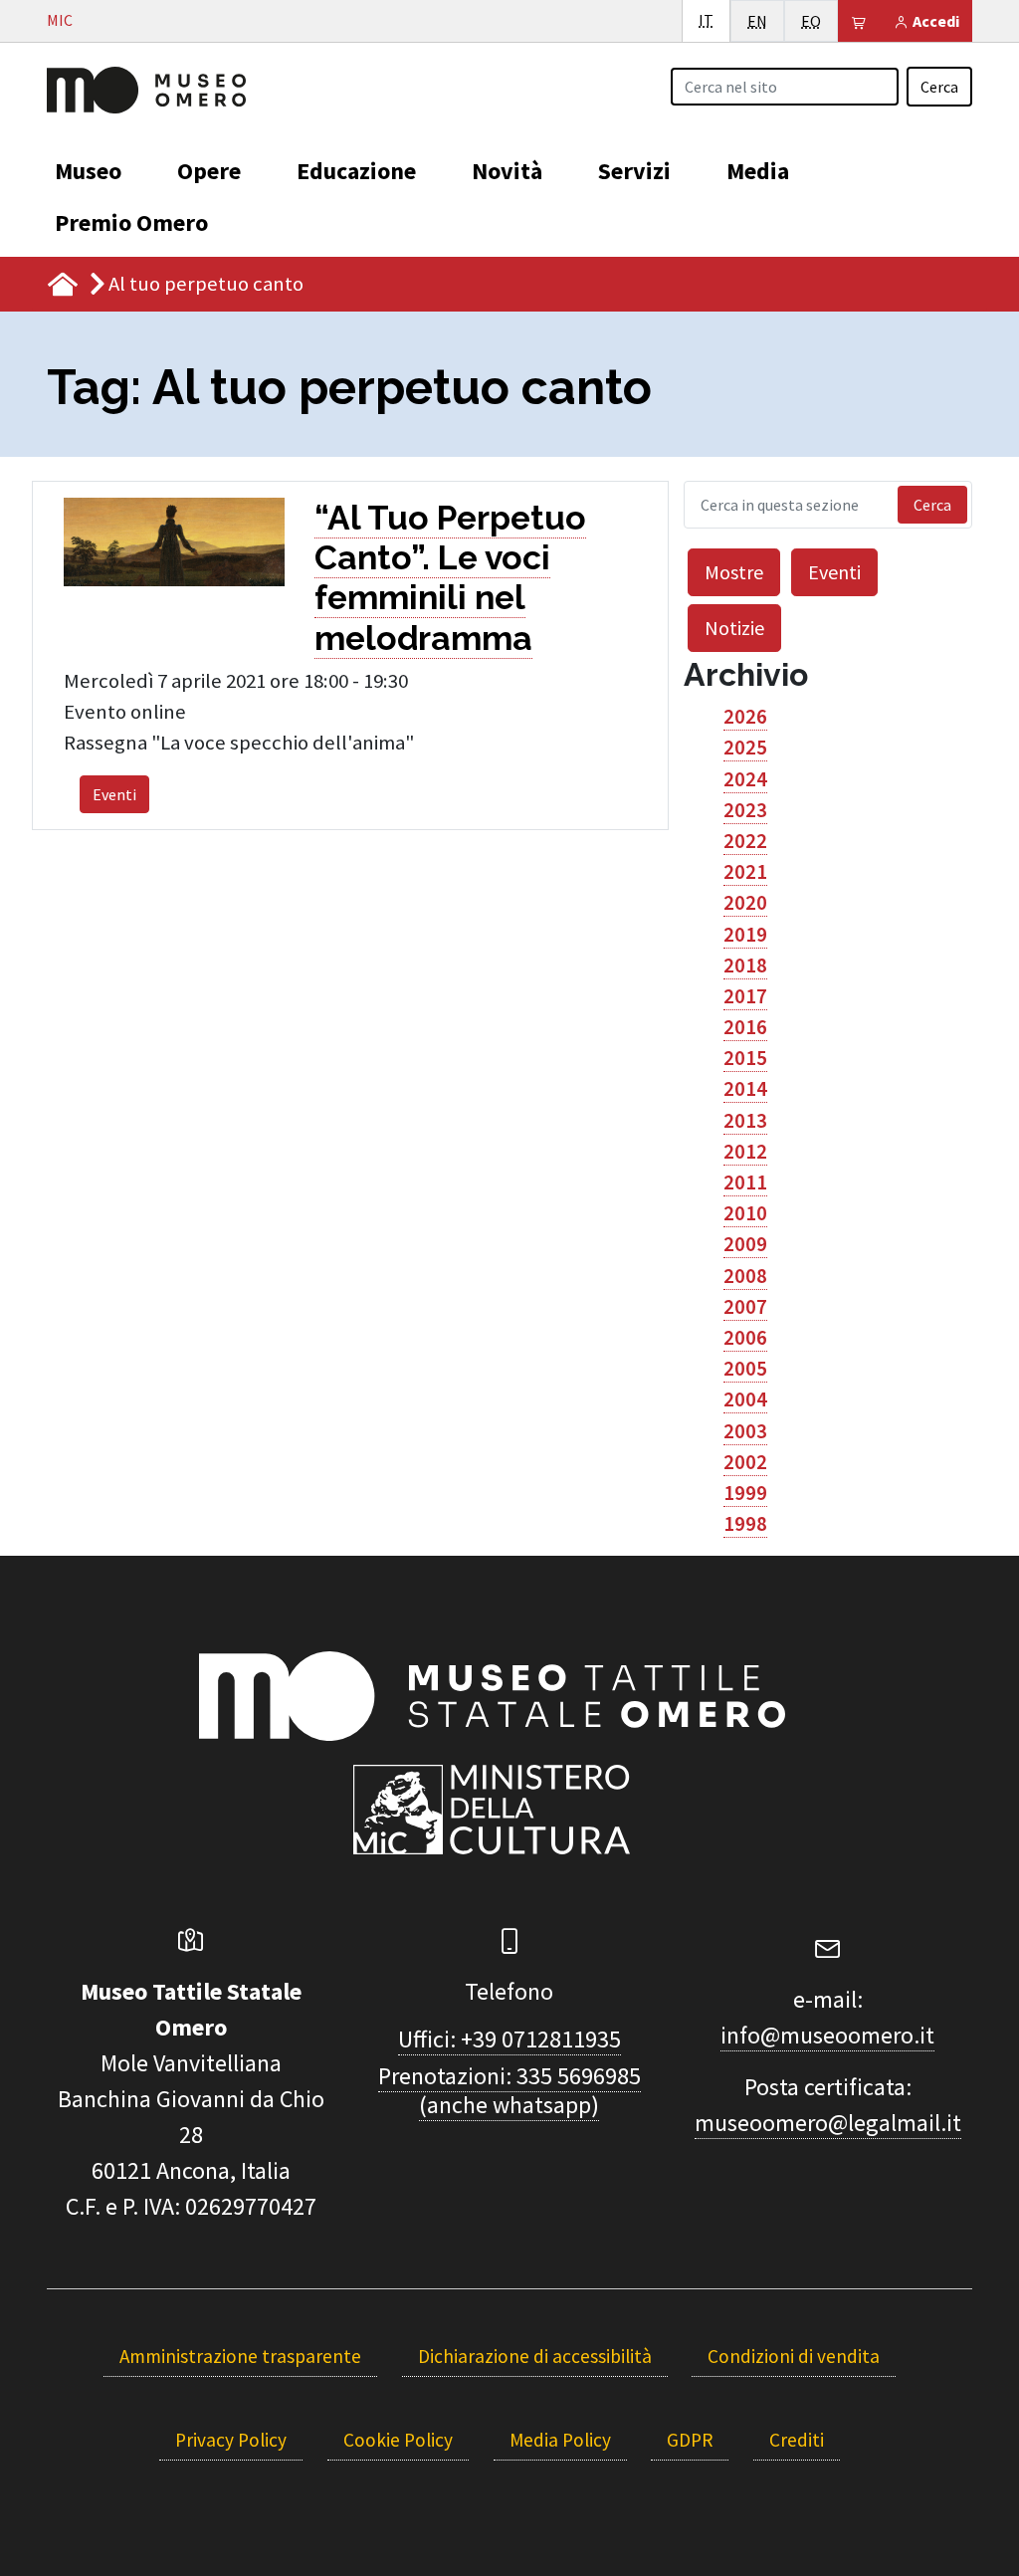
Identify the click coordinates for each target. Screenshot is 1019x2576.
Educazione (356, 171)
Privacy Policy (231, 2440)
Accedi (934, 21)
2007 (745, 1307)
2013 (745, 1121)
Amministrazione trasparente (240, 2356)
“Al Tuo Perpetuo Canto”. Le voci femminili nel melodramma (450, 578)
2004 (745, 1399)
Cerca (939, 87)
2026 (745, 717)
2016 (745, 1027)
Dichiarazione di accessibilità (535, 2356)
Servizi (634, 171)
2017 (745, 996)
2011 (745, 1182)
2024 (745, 779)
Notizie (734, 628)
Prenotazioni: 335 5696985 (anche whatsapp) (509, 2090)
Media (758, 171)
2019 (745, 935)
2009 (745, 1244)
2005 (745, 1369)
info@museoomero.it (827, 2035)
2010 (745, 1213)
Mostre (734, 572)
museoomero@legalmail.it (828, 2123)
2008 (745, 1276)
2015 (745, 1058)
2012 (745, 1152)
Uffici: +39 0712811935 (509, 2039)
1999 (745, 1493)
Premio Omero (131, 222)
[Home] (146, 88)
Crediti (797, 2440)
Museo (88, 171)
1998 (745, 1524)
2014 (745, 1089)
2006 (745, 1338)
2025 (745, 748)
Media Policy (560, 2440)
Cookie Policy (398, 2440)
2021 (745, 872)
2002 (745, 1462)
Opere (209, 171)
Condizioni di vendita (794, 2356)
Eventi (114, 794)
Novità (507, 171)
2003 (745, 1431)
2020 (745, 903)
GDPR (690, 2440)
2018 (745, 966)
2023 (745, 810)
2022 (745, 841)
